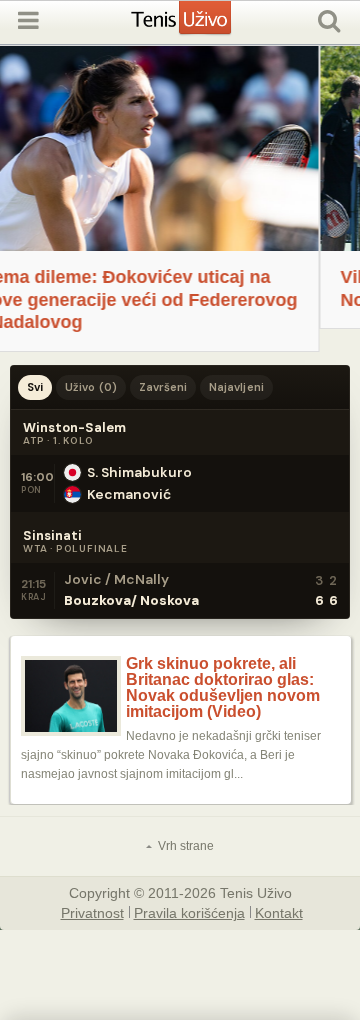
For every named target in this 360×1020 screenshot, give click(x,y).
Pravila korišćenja (189, 912)
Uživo (91, 387)
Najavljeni (236, 387)
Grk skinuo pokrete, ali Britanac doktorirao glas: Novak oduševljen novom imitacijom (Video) (223, 688)
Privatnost (92, 912)
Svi (35, 387)
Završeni (163, 387)
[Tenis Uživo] (201, 25)
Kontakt (279, 912)
